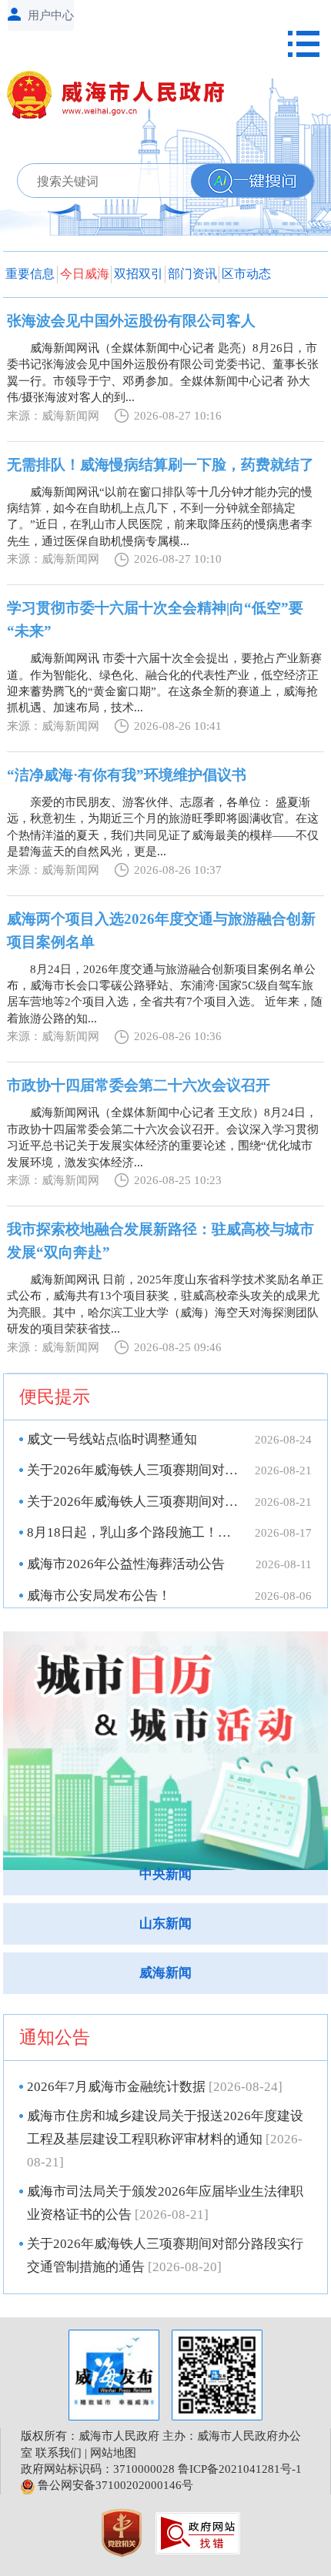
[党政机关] (123, 2531)
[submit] (252, 181)
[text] (137, 181)
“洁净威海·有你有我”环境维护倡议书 (127, 775)
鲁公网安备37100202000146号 (114, 2485)
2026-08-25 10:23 (178, 1180)
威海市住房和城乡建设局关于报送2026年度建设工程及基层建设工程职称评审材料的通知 (165, 2139)
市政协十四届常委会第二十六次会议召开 (139, 1085)
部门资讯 (192, 274)
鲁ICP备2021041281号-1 (240, 2469)
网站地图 (113, 2453)
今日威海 (85, 274)
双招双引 (139, 274)
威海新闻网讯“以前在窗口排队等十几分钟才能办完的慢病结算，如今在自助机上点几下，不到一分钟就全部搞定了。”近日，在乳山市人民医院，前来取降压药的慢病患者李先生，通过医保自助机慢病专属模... (160, 517)
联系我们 (59, 2453)
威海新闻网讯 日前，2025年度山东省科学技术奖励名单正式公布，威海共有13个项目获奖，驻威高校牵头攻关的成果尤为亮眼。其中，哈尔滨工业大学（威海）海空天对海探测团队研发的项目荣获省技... (165, 1304)
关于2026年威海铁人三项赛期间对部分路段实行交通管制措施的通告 (133, 1502)
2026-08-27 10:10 (178, 559)
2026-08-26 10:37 (178, 870)
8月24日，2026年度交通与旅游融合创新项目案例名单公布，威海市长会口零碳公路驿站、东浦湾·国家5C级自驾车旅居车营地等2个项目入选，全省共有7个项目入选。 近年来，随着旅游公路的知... (165, 994)
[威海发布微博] (114, 2375)
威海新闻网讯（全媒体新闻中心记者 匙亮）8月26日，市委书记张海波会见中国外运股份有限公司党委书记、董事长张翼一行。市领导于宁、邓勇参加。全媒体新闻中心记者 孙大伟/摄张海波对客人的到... (163, 373)
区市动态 (246, 274)
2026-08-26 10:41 (178, 726)
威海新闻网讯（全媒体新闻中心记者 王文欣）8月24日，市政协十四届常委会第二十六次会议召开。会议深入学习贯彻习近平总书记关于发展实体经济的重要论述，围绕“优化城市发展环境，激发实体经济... (163, 1137)
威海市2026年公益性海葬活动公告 (126, 1564)
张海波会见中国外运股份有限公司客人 (131, 321)
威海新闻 (165, 1973)
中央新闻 (165, 1874)
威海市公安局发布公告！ (99, 1596)
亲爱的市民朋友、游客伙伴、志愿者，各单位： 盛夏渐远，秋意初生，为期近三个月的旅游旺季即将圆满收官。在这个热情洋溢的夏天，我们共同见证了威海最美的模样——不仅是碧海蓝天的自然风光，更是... (163, 827)
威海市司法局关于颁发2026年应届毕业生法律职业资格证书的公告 (165, 2203)
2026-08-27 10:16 (178, 416)
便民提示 (55, 1397)
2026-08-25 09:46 (178, 1347)
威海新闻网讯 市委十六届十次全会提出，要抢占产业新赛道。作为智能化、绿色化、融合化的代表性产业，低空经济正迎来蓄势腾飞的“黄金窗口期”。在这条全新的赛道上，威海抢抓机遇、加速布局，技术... (164, 683)
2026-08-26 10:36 (178, 1036)
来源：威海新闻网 (53, 416)
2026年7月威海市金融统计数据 (155, 2087)
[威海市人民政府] (122, 98)
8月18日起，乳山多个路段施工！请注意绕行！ (133, 1532)
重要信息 (30, 274)
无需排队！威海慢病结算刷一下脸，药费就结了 (160, 465)
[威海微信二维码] (217, 2375)
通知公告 (55, 2037)
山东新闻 (165, 1924)
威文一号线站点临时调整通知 (112, 1439)
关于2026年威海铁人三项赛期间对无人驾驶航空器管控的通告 (133, 1470)
